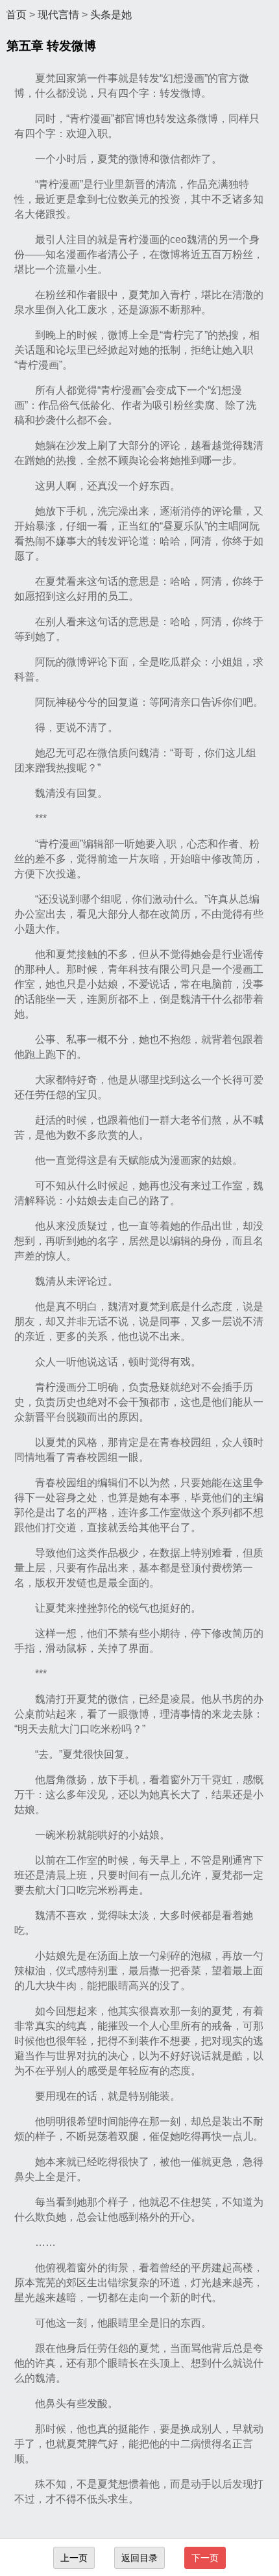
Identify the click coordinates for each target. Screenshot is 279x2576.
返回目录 (139, 2558)
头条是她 (111, 15)
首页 (16, 15)
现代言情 (58, 15)
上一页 (74, 2558)
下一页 (205, 2558)
